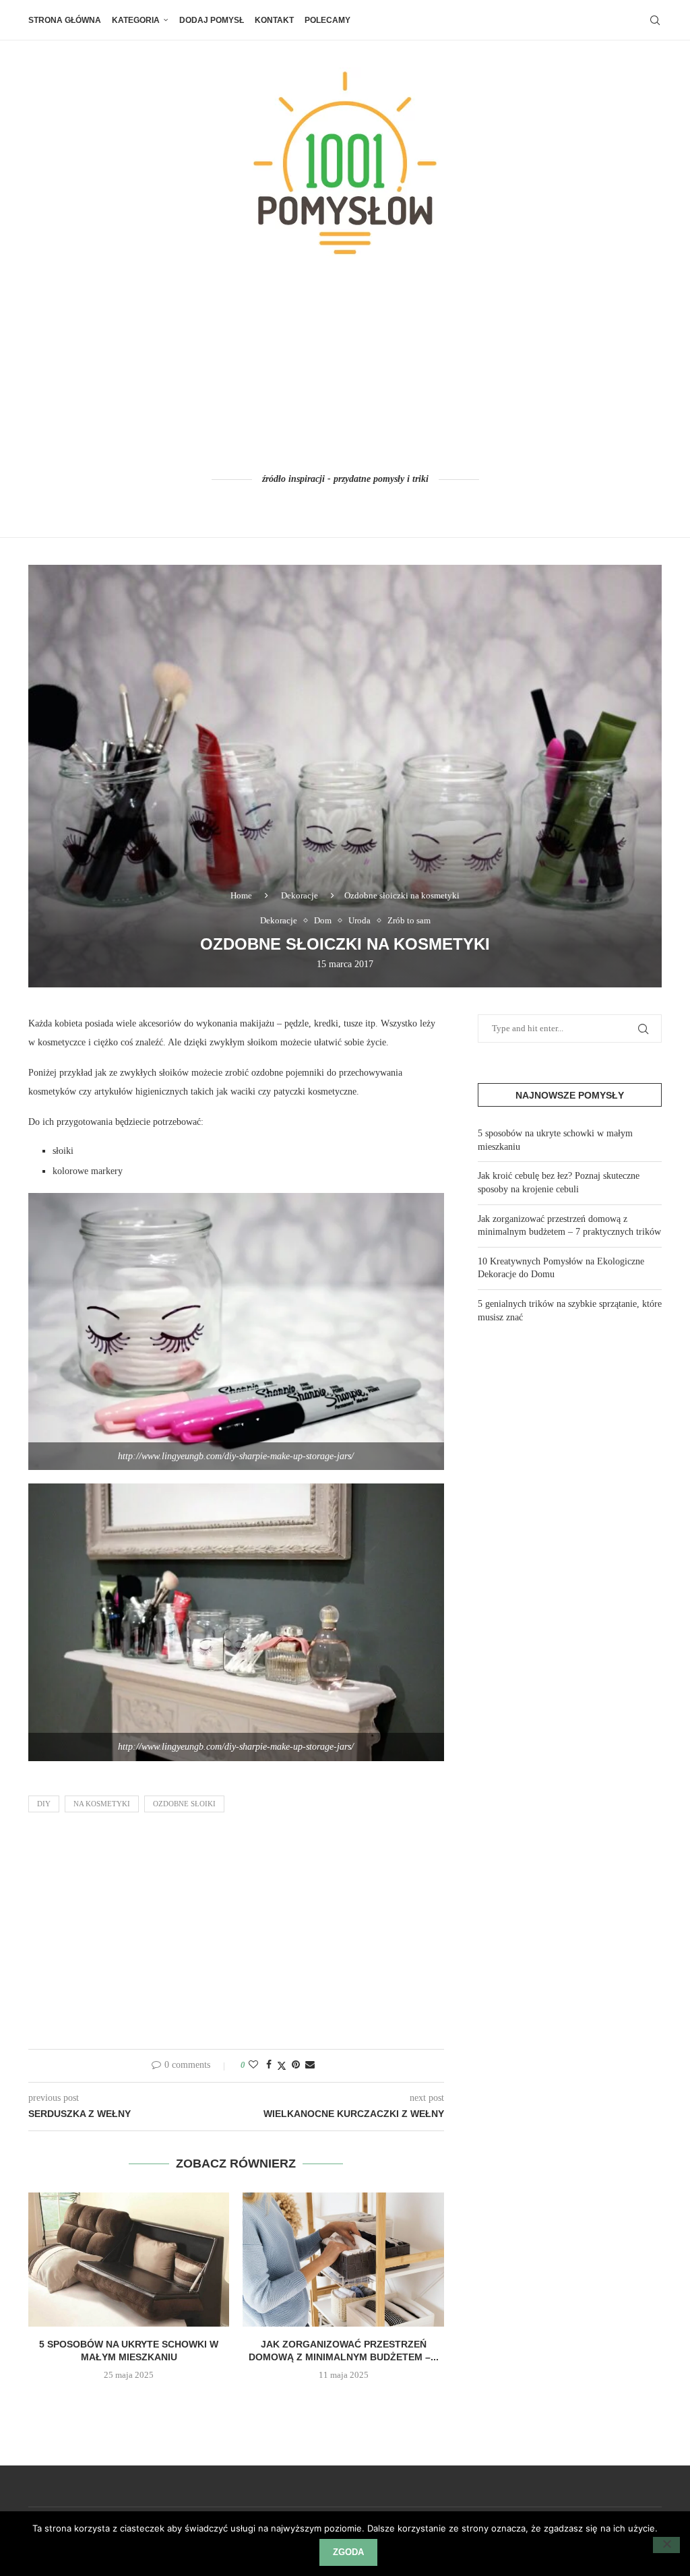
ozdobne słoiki (184, 1804)
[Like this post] (253, 2065)
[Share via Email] (310, 2065)
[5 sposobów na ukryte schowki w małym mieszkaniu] (129, 2260)
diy (44, 1804)
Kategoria (136, 20)
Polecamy (327, 20)
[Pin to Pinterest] (296, 2065)
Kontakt (274, 20)
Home (241, 895)
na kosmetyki (102, 1804)
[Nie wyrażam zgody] (666, 2545)
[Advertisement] (345, 366)
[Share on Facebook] (269, 2065)
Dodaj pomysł (212, 20)
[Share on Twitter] (282, 2066)
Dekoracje (300, 895)
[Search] (655, 20)
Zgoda (348, 2552)
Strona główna (65, 20)
